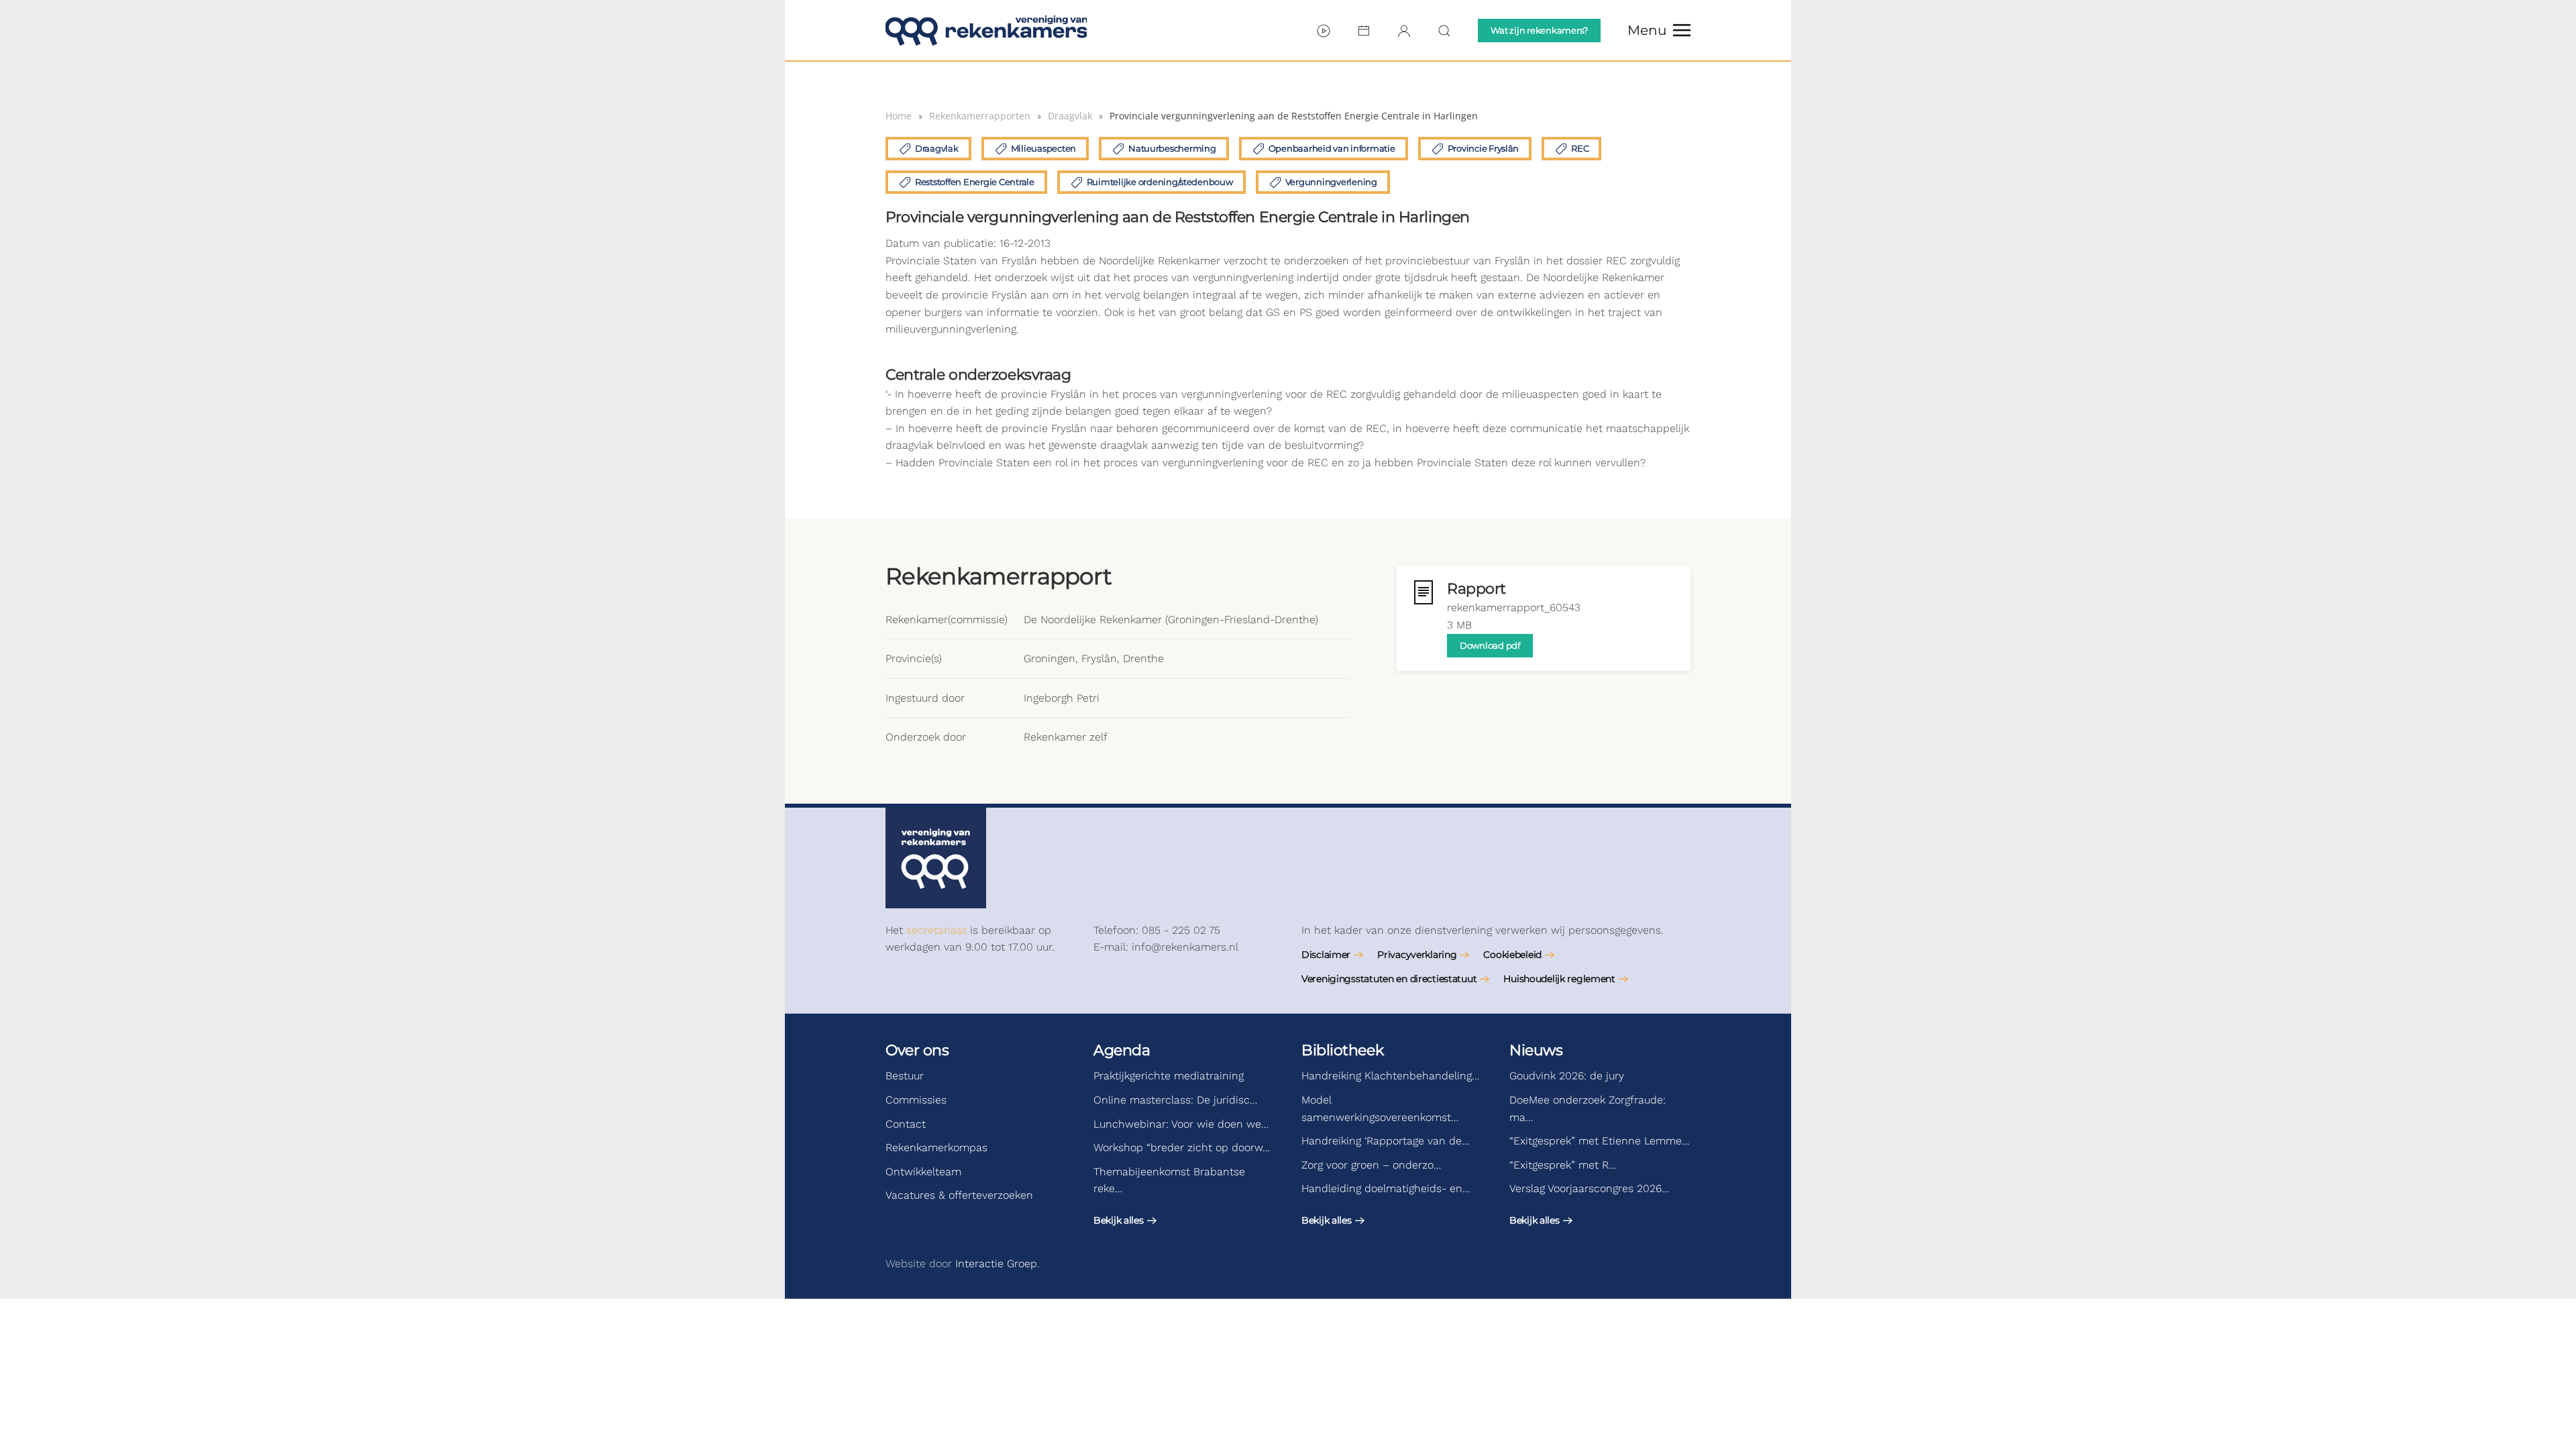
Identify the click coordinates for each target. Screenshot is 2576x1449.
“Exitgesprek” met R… (1563, 1165)
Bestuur (905, 1076)
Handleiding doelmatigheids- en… (1386, 1188)
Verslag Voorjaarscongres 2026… (1589, 1188)
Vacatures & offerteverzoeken (959, 1195)
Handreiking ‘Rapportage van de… (1385, 1141)
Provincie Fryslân (1484, 148)
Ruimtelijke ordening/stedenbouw (1160, 182)
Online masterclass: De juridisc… (1175, 1100)
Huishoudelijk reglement (1559, 979)
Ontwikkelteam (923, 1172)
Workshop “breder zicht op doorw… (1182, 1147)
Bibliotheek (1342, 1050)
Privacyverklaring (1417, 955)
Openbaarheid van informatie (1332, 148)
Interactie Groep (996, 1264)
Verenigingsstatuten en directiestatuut (1389, 979)
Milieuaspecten (1043, 148)
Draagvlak (937, 148)
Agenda (1122, 1050)
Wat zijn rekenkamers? (1539, 30)
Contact (906, 1124)
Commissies (916, 1100)
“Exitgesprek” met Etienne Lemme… (1599, 1141)
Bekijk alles (1119, 1220)
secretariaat (936, 930)
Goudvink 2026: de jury (1567, 1076)
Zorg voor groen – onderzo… (1371, 1165)
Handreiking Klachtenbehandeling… (1390, 1076)
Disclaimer (1326, 955)
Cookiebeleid (1512, 955)
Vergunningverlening (1331, 182)
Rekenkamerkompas (936, 1147)
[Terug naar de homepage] (986, 30)
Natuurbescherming (1172, 148)
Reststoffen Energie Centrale (975, 182)
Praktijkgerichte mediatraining (1169, 1076)
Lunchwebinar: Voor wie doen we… (1181, 1124)
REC (1580, 148)
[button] (1659, 30)
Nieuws (1536, 1050)
